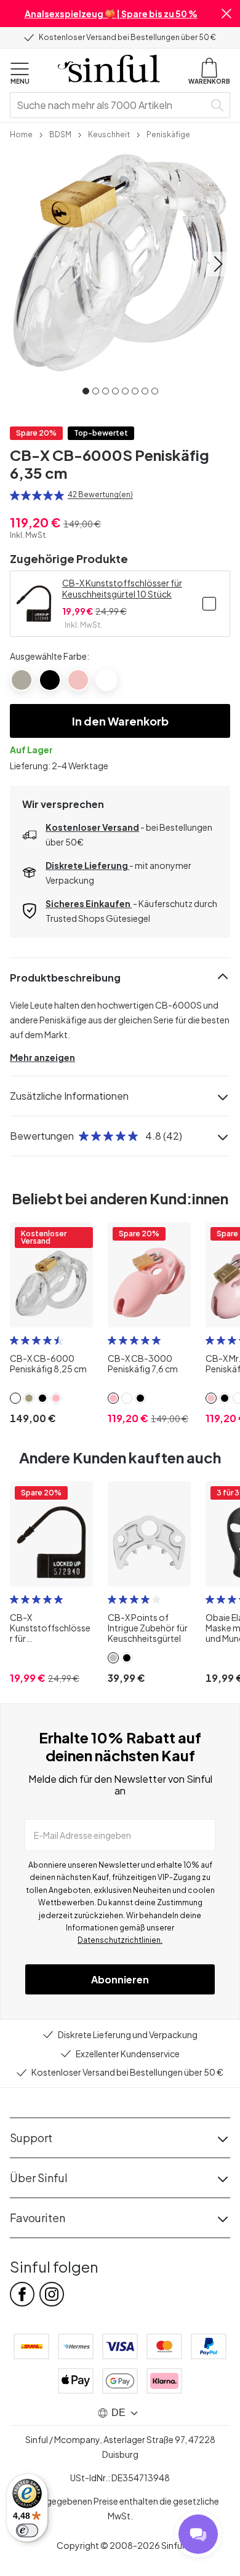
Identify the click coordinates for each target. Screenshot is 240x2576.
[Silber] (22, 680)
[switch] (27, 2530)
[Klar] (106, 680)
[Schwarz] (50, 680)
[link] (21, 134)
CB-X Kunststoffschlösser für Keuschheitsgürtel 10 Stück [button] (122, 588)
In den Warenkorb (120, 721)
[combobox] (110, 105)
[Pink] (78, 680)
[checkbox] (209, 604)
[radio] (15, 495)
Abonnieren (120, 1979)
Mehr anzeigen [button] (42, 1057)
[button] (226, 14)
